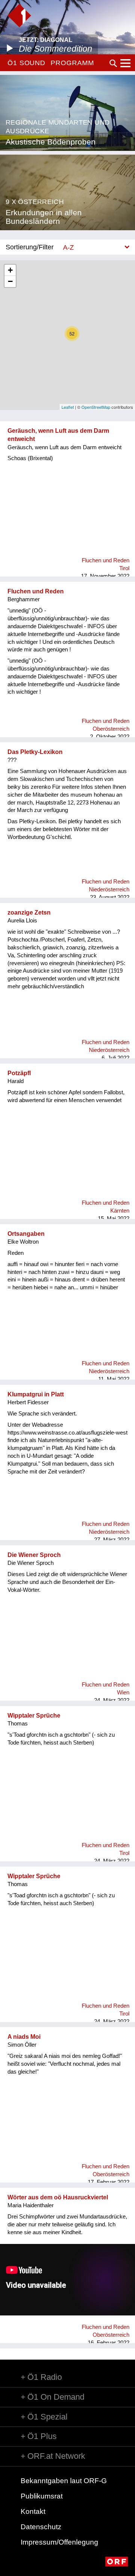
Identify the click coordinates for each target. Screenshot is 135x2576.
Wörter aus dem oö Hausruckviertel (58, 2197)
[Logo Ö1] (19, 16)
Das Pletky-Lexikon (35, 752)
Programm (72, 63)
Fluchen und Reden (36, 591)
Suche (113, 63)
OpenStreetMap (96, 407)
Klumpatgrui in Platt (36, 1394)
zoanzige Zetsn (29, 913)
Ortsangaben (26, 1234)
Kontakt (33, 2511)
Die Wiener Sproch (34, 1555)
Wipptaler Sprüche (34, 1716)
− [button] (10, 281)
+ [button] (10, 270)
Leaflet (68, 407)
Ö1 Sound (26, 63)
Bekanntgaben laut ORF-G (64, 2481)
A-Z (68, 247)
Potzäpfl (19, 1073)
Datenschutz (41, 2527)
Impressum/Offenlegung (59, 2542)
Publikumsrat (42, 2496)
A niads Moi (24, 2037)
